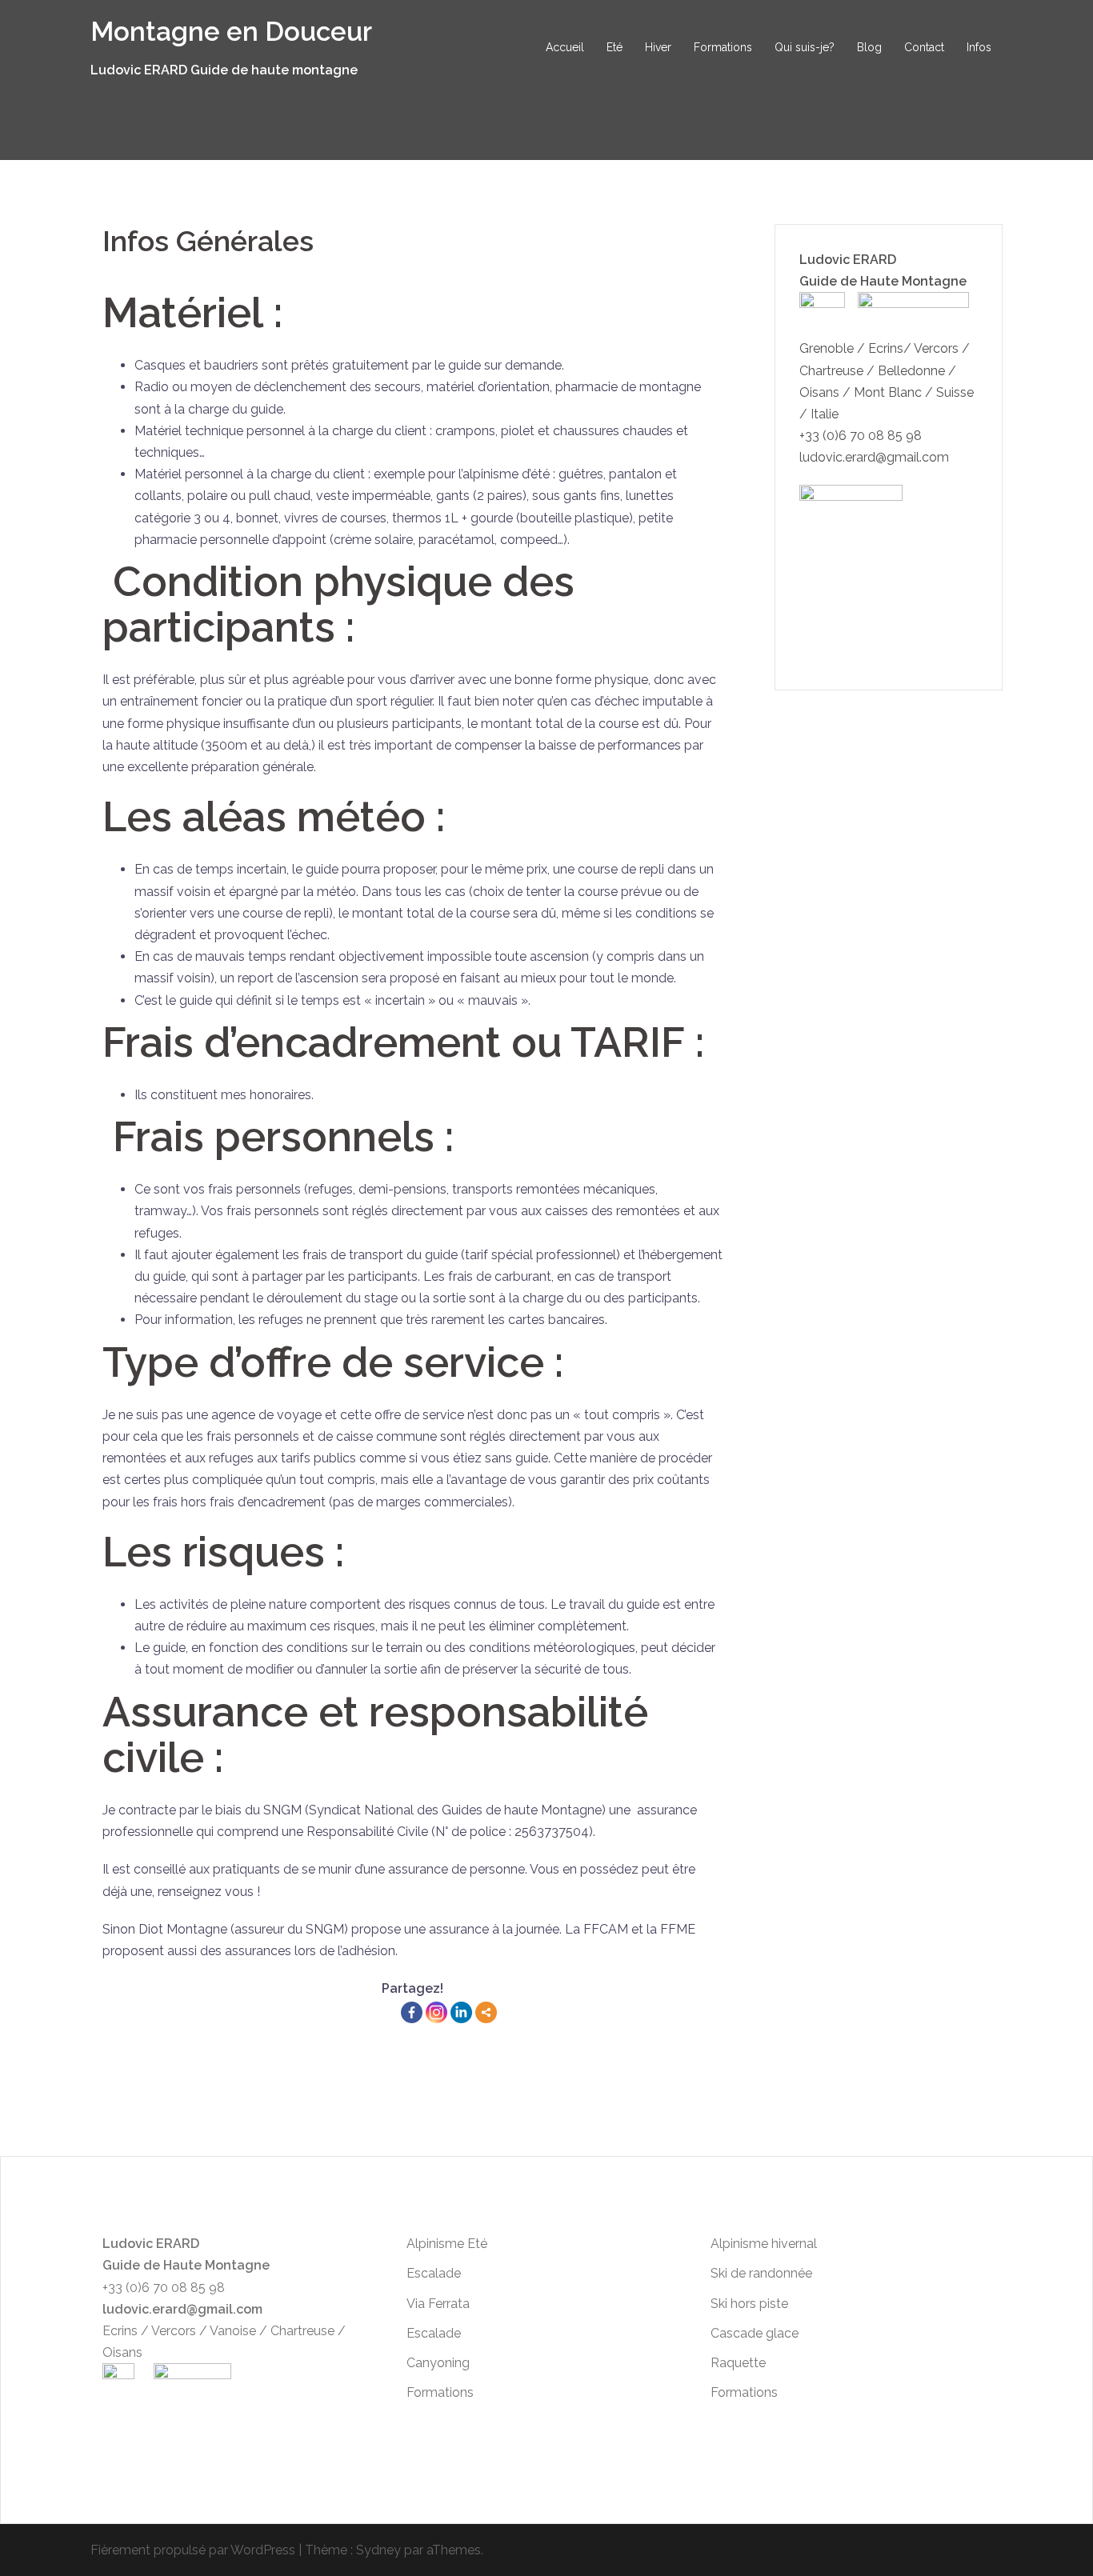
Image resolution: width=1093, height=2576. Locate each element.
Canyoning (438, 2363)
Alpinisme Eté (447, 2244)
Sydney (378, 2550)
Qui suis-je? (805, 47)
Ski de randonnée (761, 2273)
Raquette (738, 2363)
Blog (869, 47)
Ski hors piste (749, 2304)
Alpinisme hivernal (764, 2244)
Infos (979, 47)
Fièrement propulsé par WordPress (193, 2550)
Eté (615, 47)
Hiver (658, 47)
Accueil (565, 47)
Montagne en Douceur (231, 32)
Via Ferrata (438, 2304)
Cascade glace (755, 2333)
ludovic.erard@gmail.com (874, 457)
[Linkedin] (461, 2012)
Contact (924, 47)
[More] (486, 2012)
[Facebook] (412, 2012)
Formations (723, 47)
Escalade (434, 2273)
